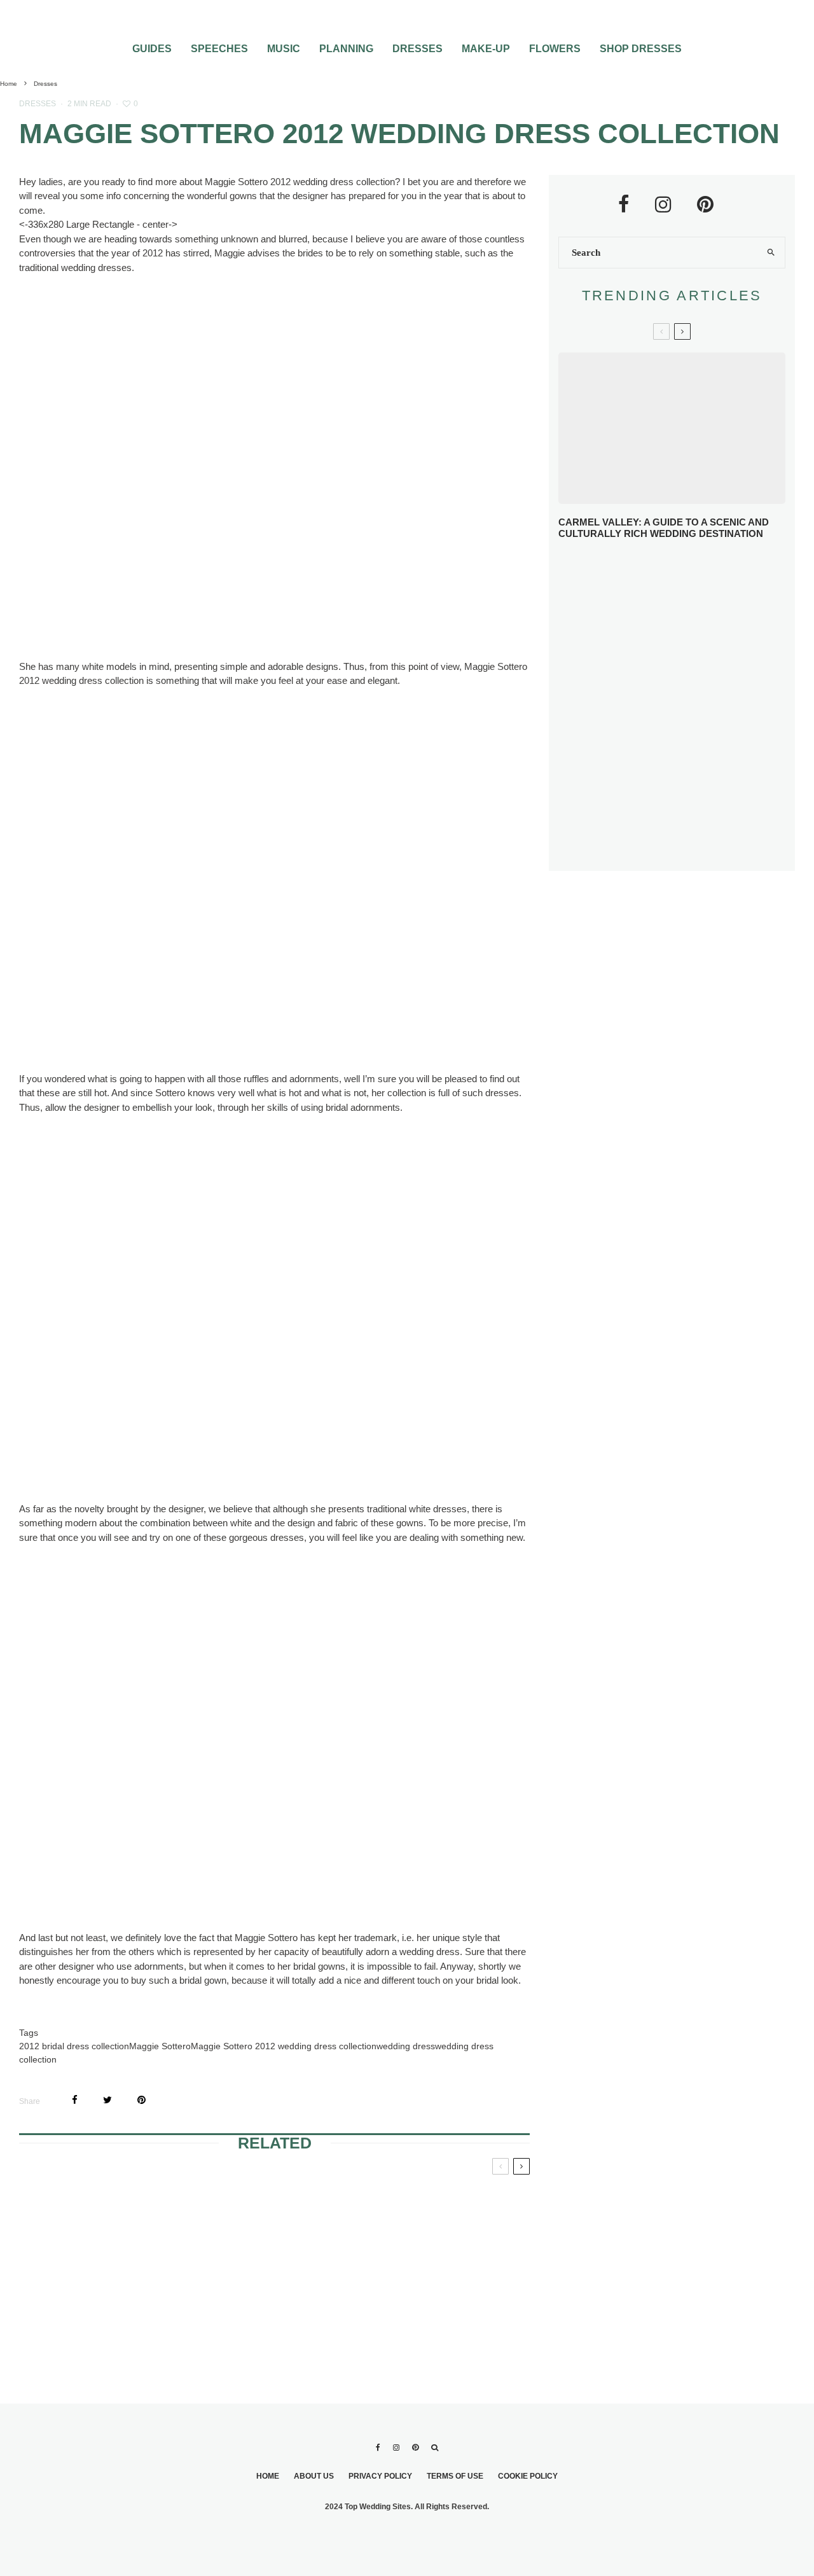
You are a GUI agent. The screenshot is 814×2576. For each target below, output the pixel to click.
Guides (152, 49)
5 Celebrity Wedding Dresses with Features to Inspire (680, 663)
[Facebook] (378, 2447)
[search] (771, 253)
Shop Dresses (641, 49)
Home (268, 2476)
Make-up (486, 49)
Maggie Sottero (160, 2046)
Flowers (555, 49)
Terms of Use (455, 2476)
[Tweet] (107, 2100)
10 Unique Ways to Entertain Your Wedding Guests (697, 754)
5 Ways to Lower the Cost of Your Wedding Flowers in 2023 (699, 847)
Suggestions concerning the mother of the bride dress (263, 2219)
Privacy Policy (380, 2476)
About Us (314, 2476)
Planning (346, 49)
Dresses (417, 49)
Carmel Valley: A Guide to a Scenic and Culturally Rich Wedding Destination (664, 528)
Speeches (219, 49)
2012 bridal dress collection (74, 2046)
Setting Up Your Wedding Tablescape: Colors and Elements (688, 801)
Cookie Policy (528, 2476)
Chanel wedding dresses (91, 2204)
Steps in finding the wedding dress (100, 2311)
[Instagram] (396, 2447)
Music (284, 49)
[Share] (75, 2100)
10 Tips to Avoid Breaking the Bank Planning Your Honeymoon (681, 707)
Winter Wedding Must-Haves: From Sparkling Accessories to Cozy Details (691, 617)
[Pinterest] (415, 2447)
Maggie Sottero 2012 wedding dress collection (284, 2046)
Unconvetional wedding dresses (441, 2204)
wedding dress (406, 2046)
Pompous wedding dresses (443, 2311)
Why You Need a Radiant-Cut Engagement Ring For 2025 (694, 571)
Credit (162, 624)
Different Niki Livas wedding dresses (274, 2311)
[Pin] (141, 2100)
